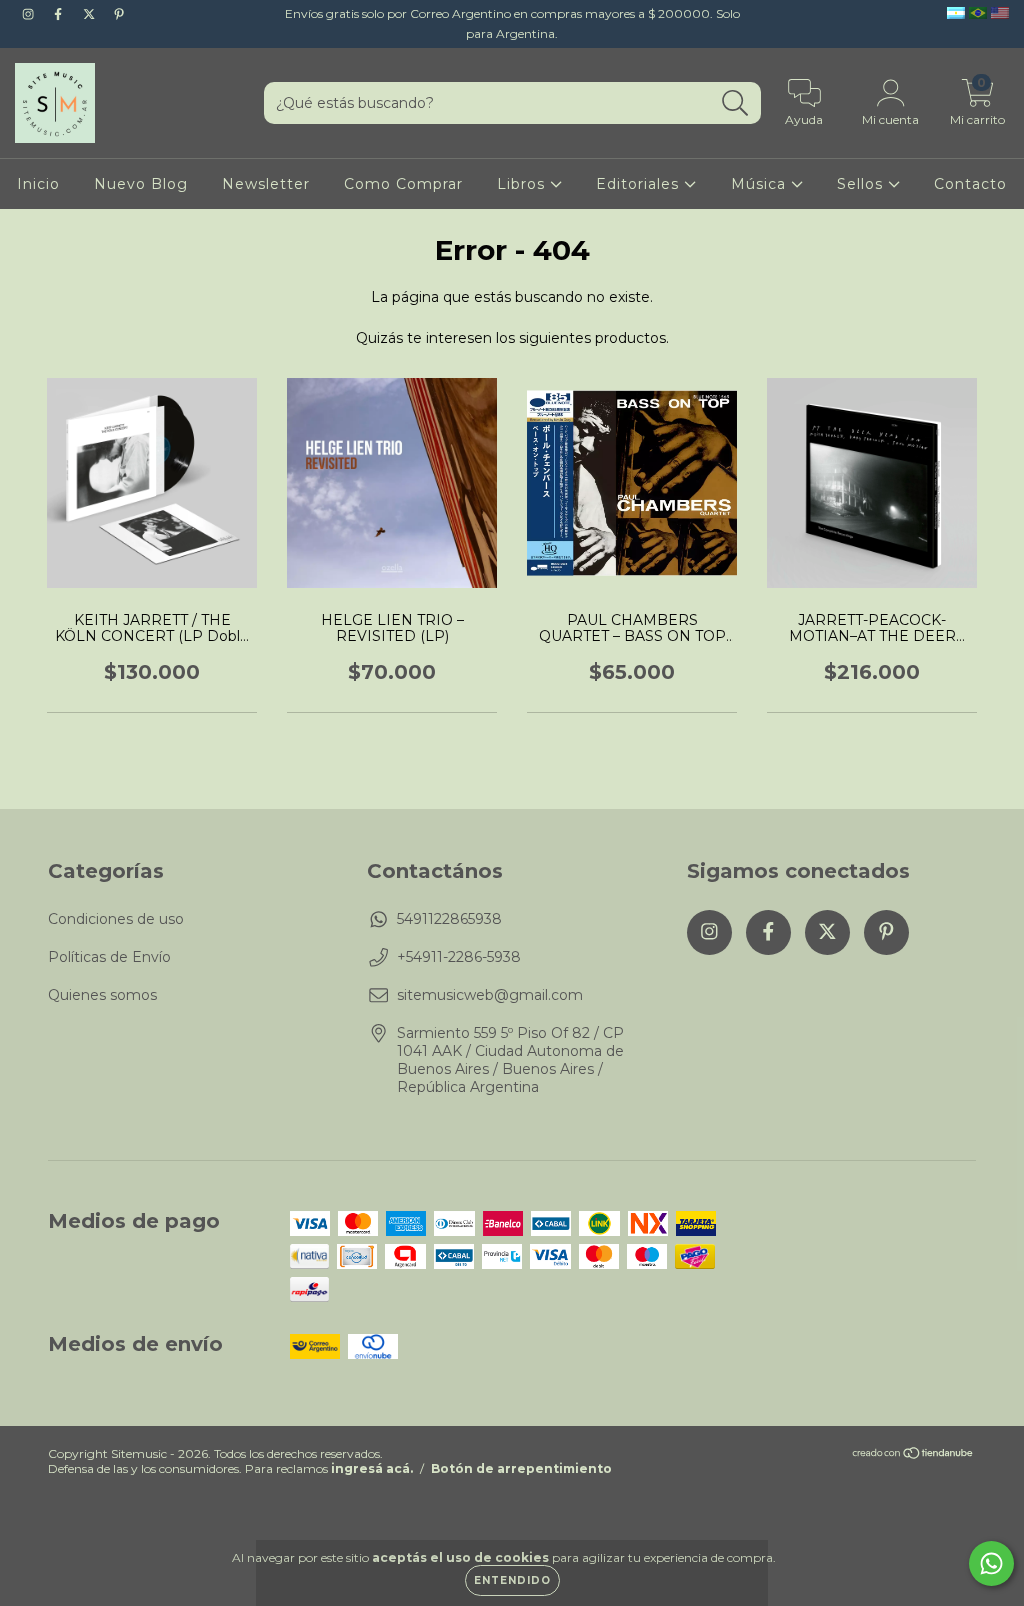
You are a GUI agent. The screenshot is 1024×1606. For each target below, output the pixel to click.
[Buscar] (735, 103)
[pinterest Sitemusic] (119, 14)
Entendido (512, 1580)
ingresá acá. (372, 1468)
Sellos (862, 184)
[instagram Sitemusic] (30, 14)
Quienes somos (102, 995)
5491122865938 (449, 919)
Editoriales (640, 184)
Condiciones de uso (116, 919)
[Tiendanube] (913, 1455)
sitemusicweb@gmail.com (490, 995)
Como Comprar (403, 184)
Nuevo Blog (141, 184)
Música (761, 184)
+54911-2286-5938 (459, 957)
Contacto (970, 184)
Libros (523, 184)
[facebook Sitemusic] (60, 14)
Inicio (38, 184)
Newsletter (266, 184)
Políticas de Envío (109, 957)
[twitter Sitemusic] (91, 14)
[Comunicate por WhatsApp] (991, 1563)
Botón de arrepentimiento (521, 1468)
